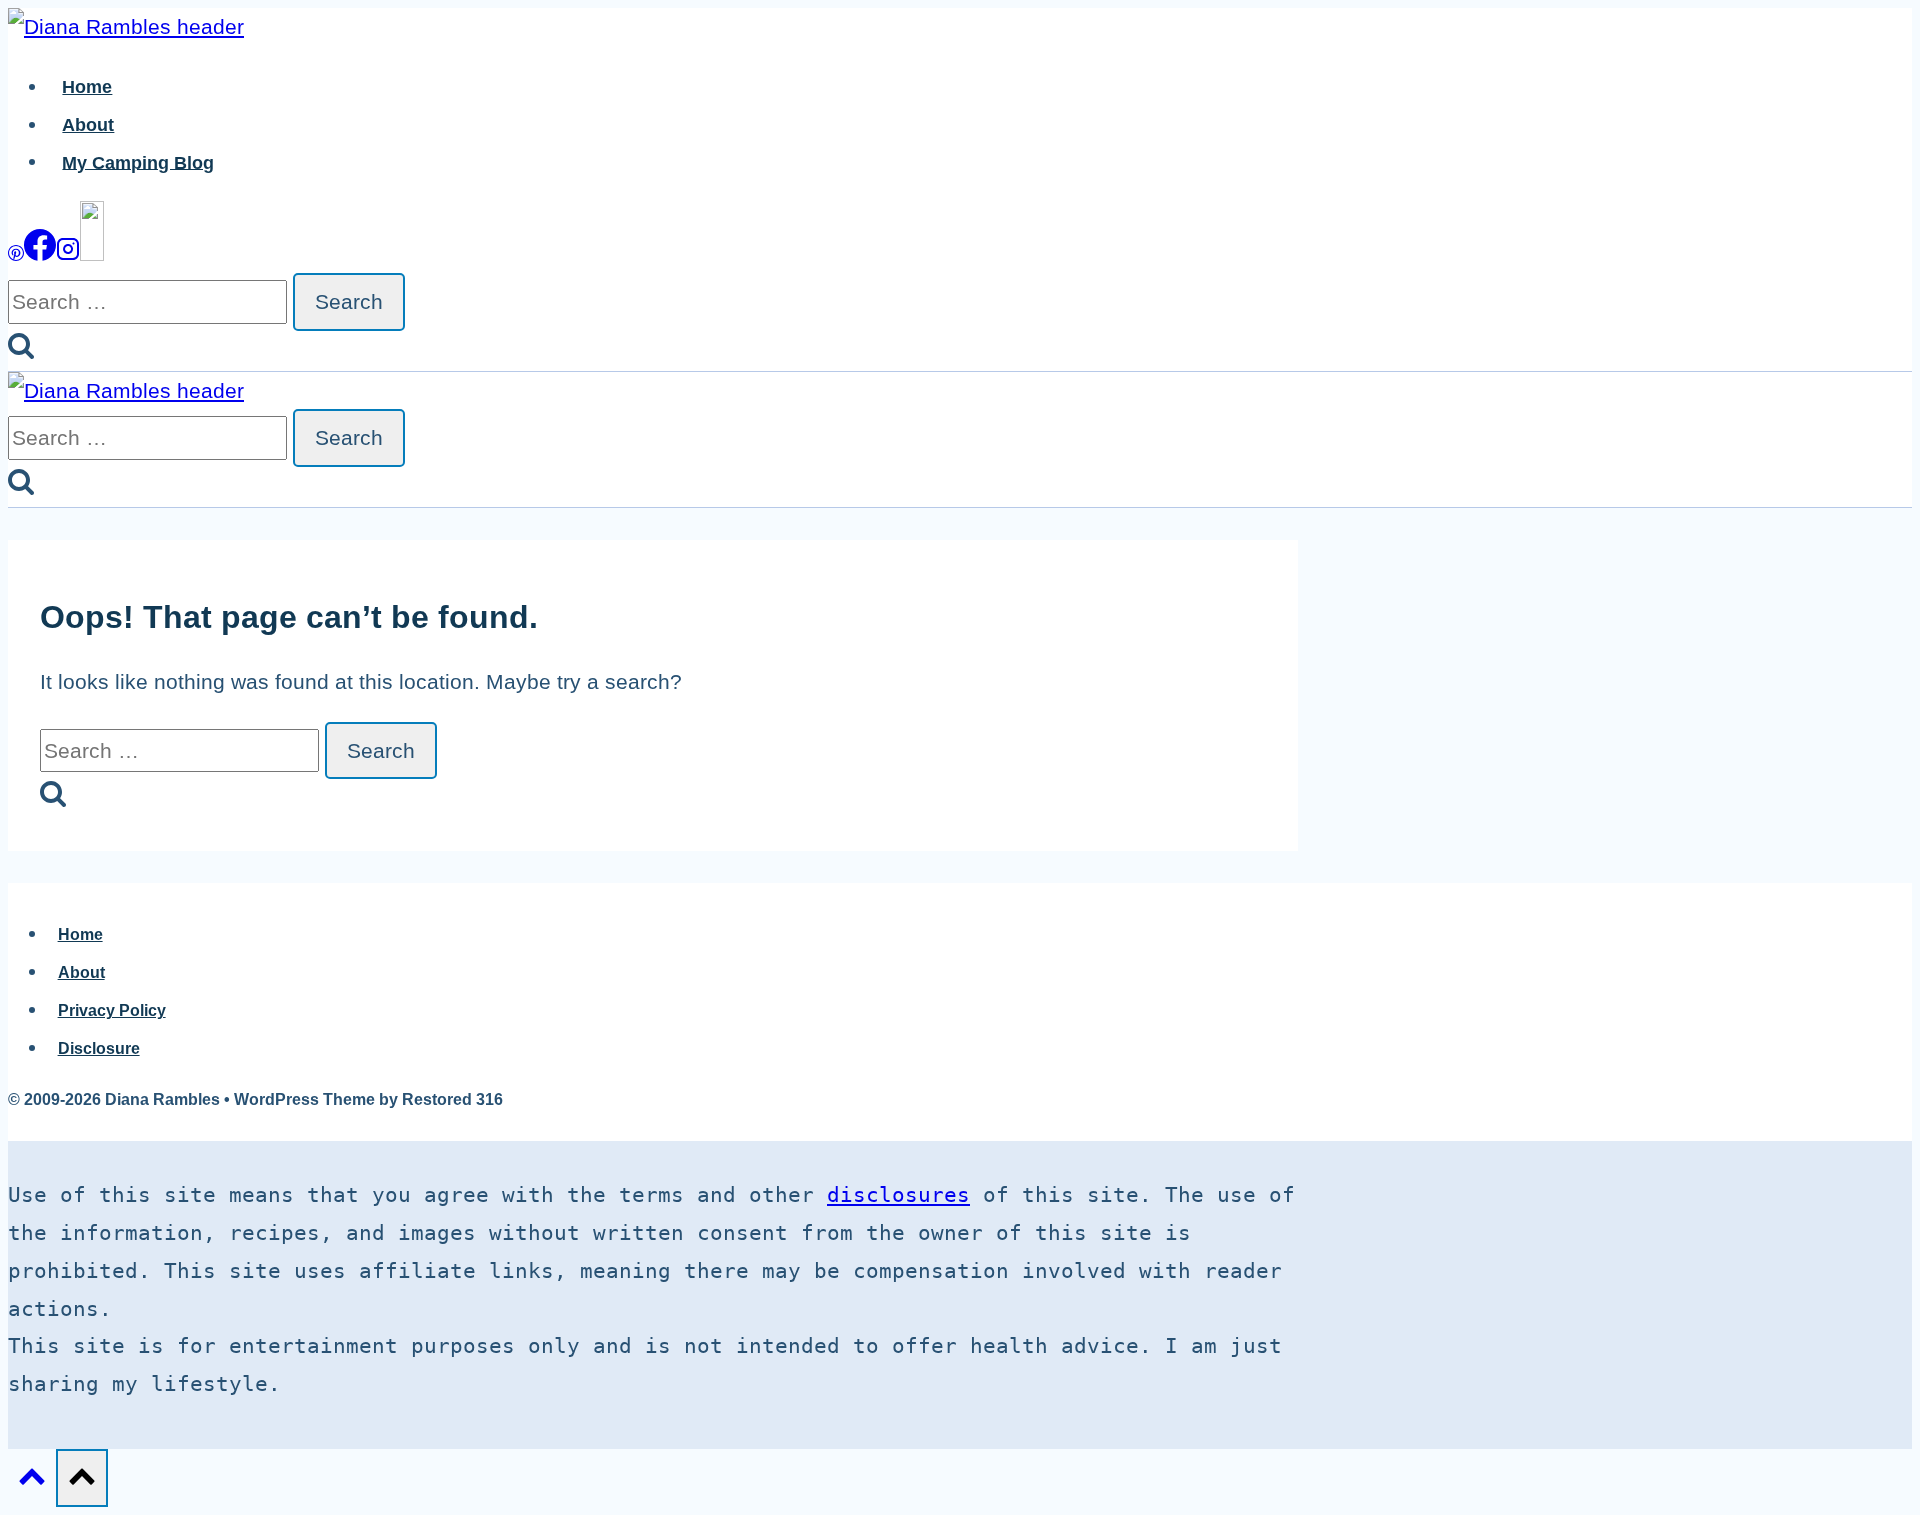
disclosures (898, 1195)
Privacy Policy (112, 1010)
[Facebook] (40, 253)
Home (87, 87)
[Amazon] (92, 253)
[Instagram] (68, 253)
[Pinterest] (16, 253)
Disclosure (99, 1048)
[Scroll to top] (32, 1480)
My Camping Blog (138, 162)
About (88, 125)
